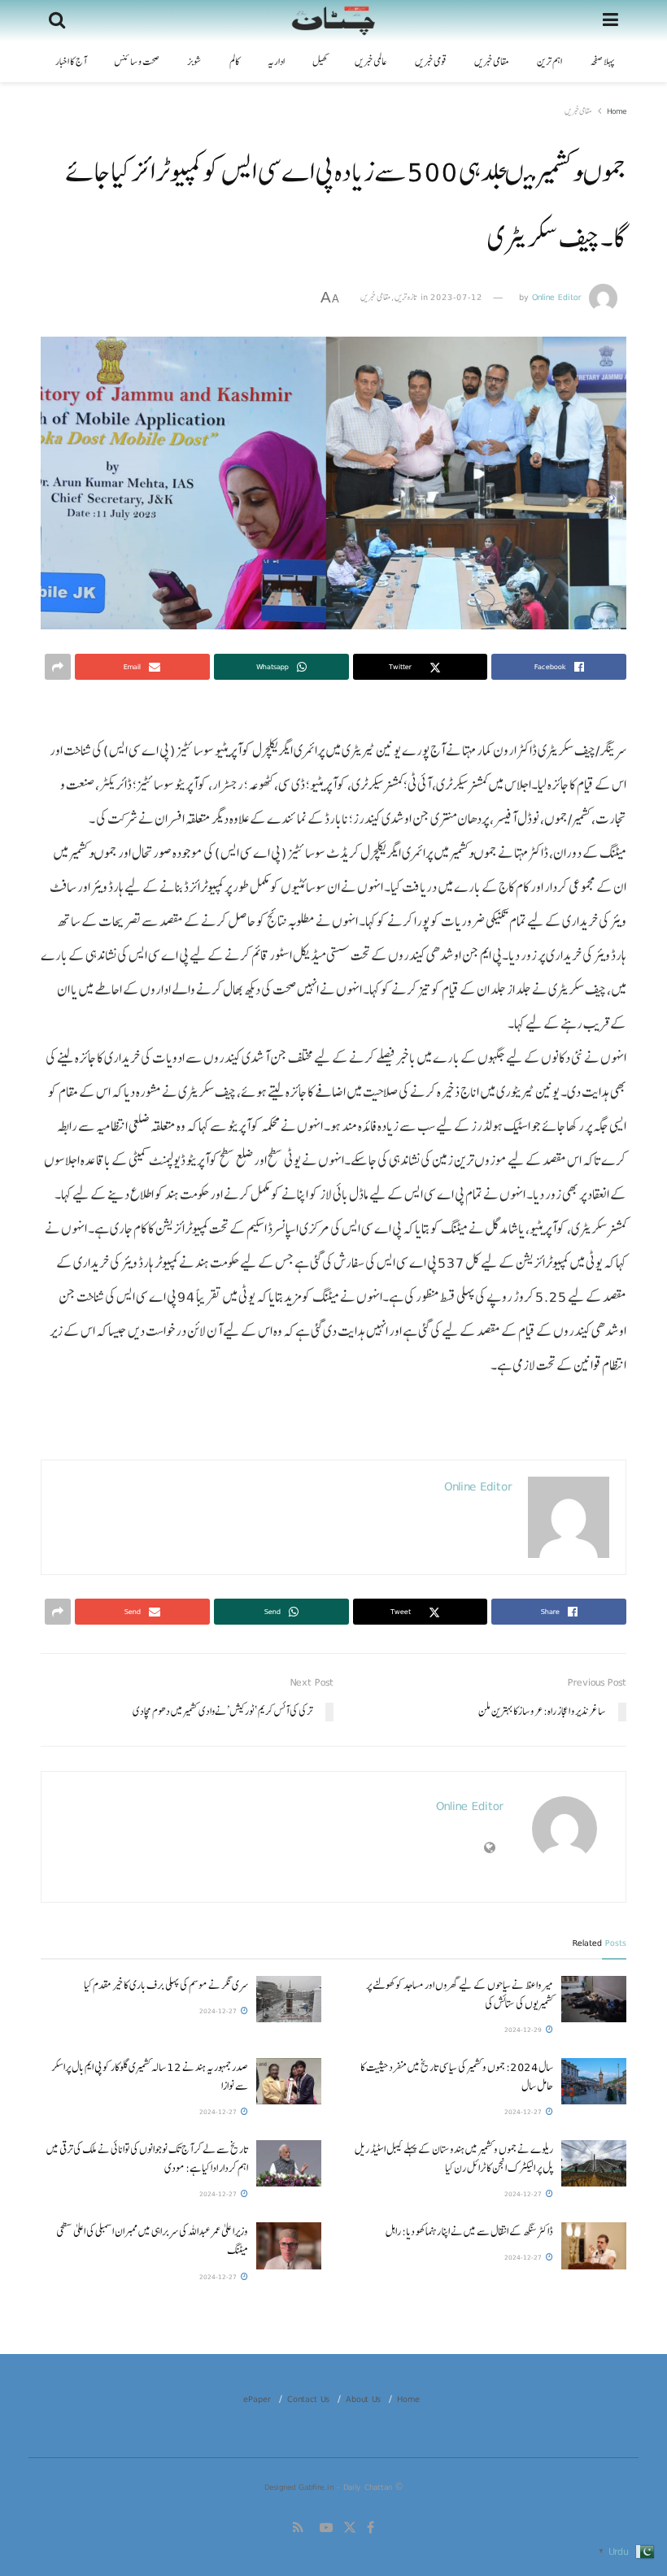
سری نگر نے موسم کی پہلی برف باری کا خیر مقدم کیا (166, 1985)
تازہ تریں (406, 297)
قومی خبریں (431, 62)
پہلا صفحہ (602, 62)
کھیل (320, 62)
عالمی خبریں (371, 62)
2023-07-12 (456, 297)
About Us (363, 2399)
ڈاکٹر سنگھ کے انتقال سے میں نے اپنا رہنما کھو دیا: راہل (469, 2231)
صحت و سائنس (137, 62)
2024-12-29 (524, 2030)
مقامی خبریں (492, 62)
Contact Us (308, 2399)
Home (617, 111)
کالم (235, 62)
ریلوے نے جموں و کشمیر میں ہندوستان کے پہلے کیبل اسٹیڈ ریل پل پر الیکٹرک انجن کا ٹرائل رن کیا (454, 2158)
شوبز (194, 62)
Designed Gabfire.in (301, 2487)
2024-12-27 (219, 2011)
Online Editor (557, 297)
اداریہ (276, 62)
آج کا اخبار (71, 62)
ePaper (257, 2399)
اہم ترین (549, 62)
